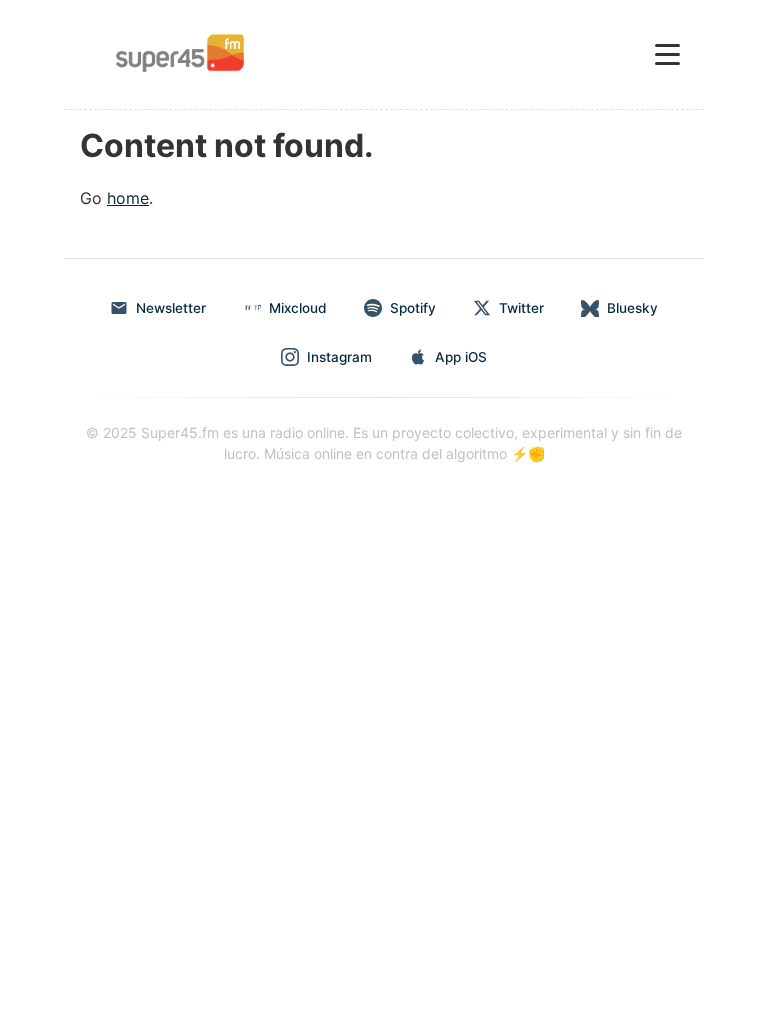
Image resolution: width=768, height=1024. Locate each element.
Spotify (413, 308)
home (128, 198)
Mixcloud (298, 308)
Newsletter (171, 308)
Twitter (521, 308)
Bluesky (632, 308)
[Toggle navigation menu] (667, 54)
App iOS (461, 357)
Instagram (339, 357)
